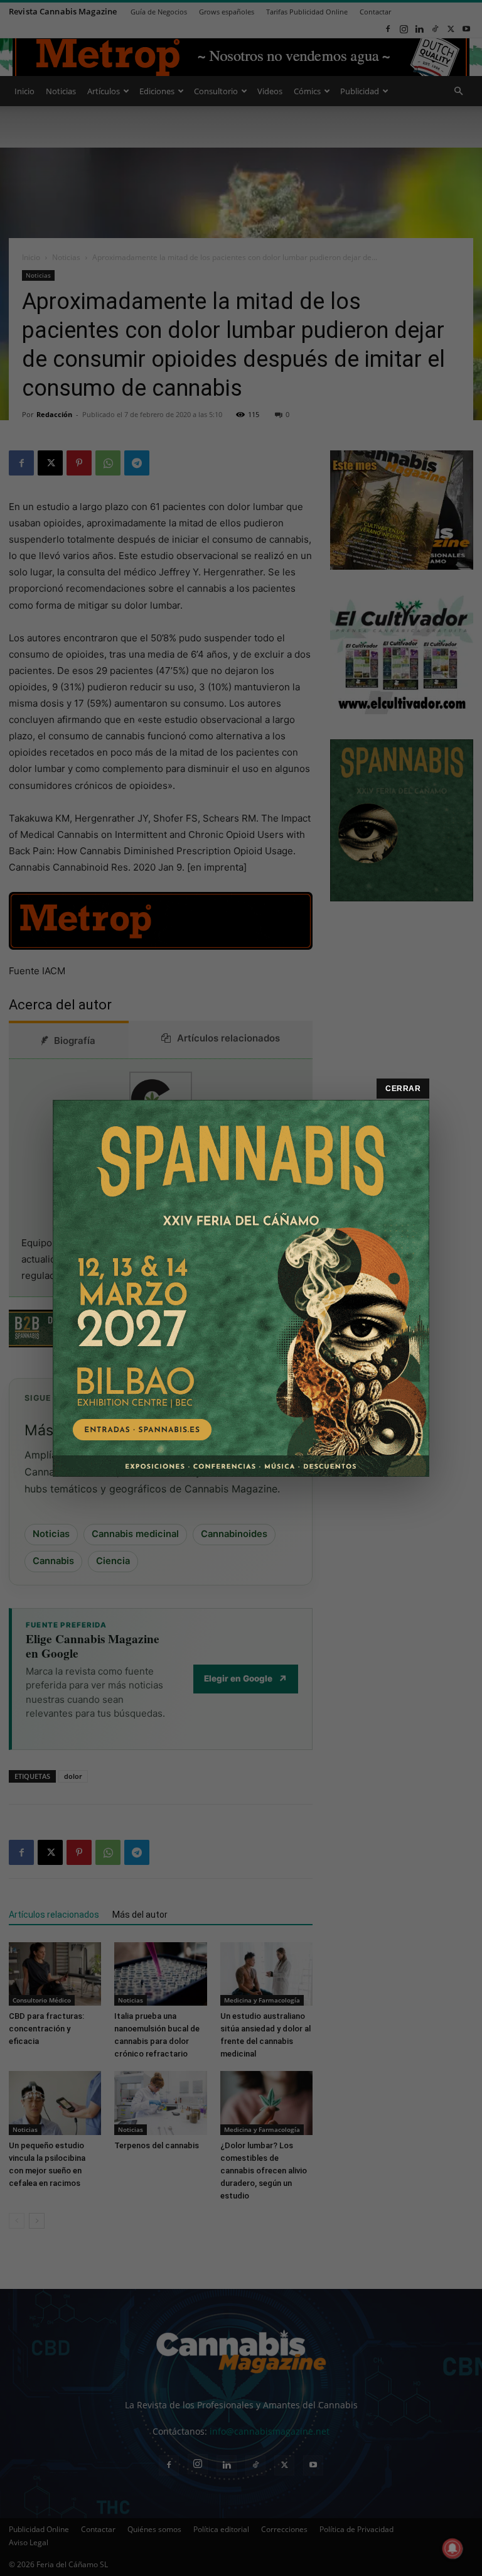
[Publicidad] (241, 1288)
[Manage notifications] (453, 2548)
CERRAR (403, 1089)
